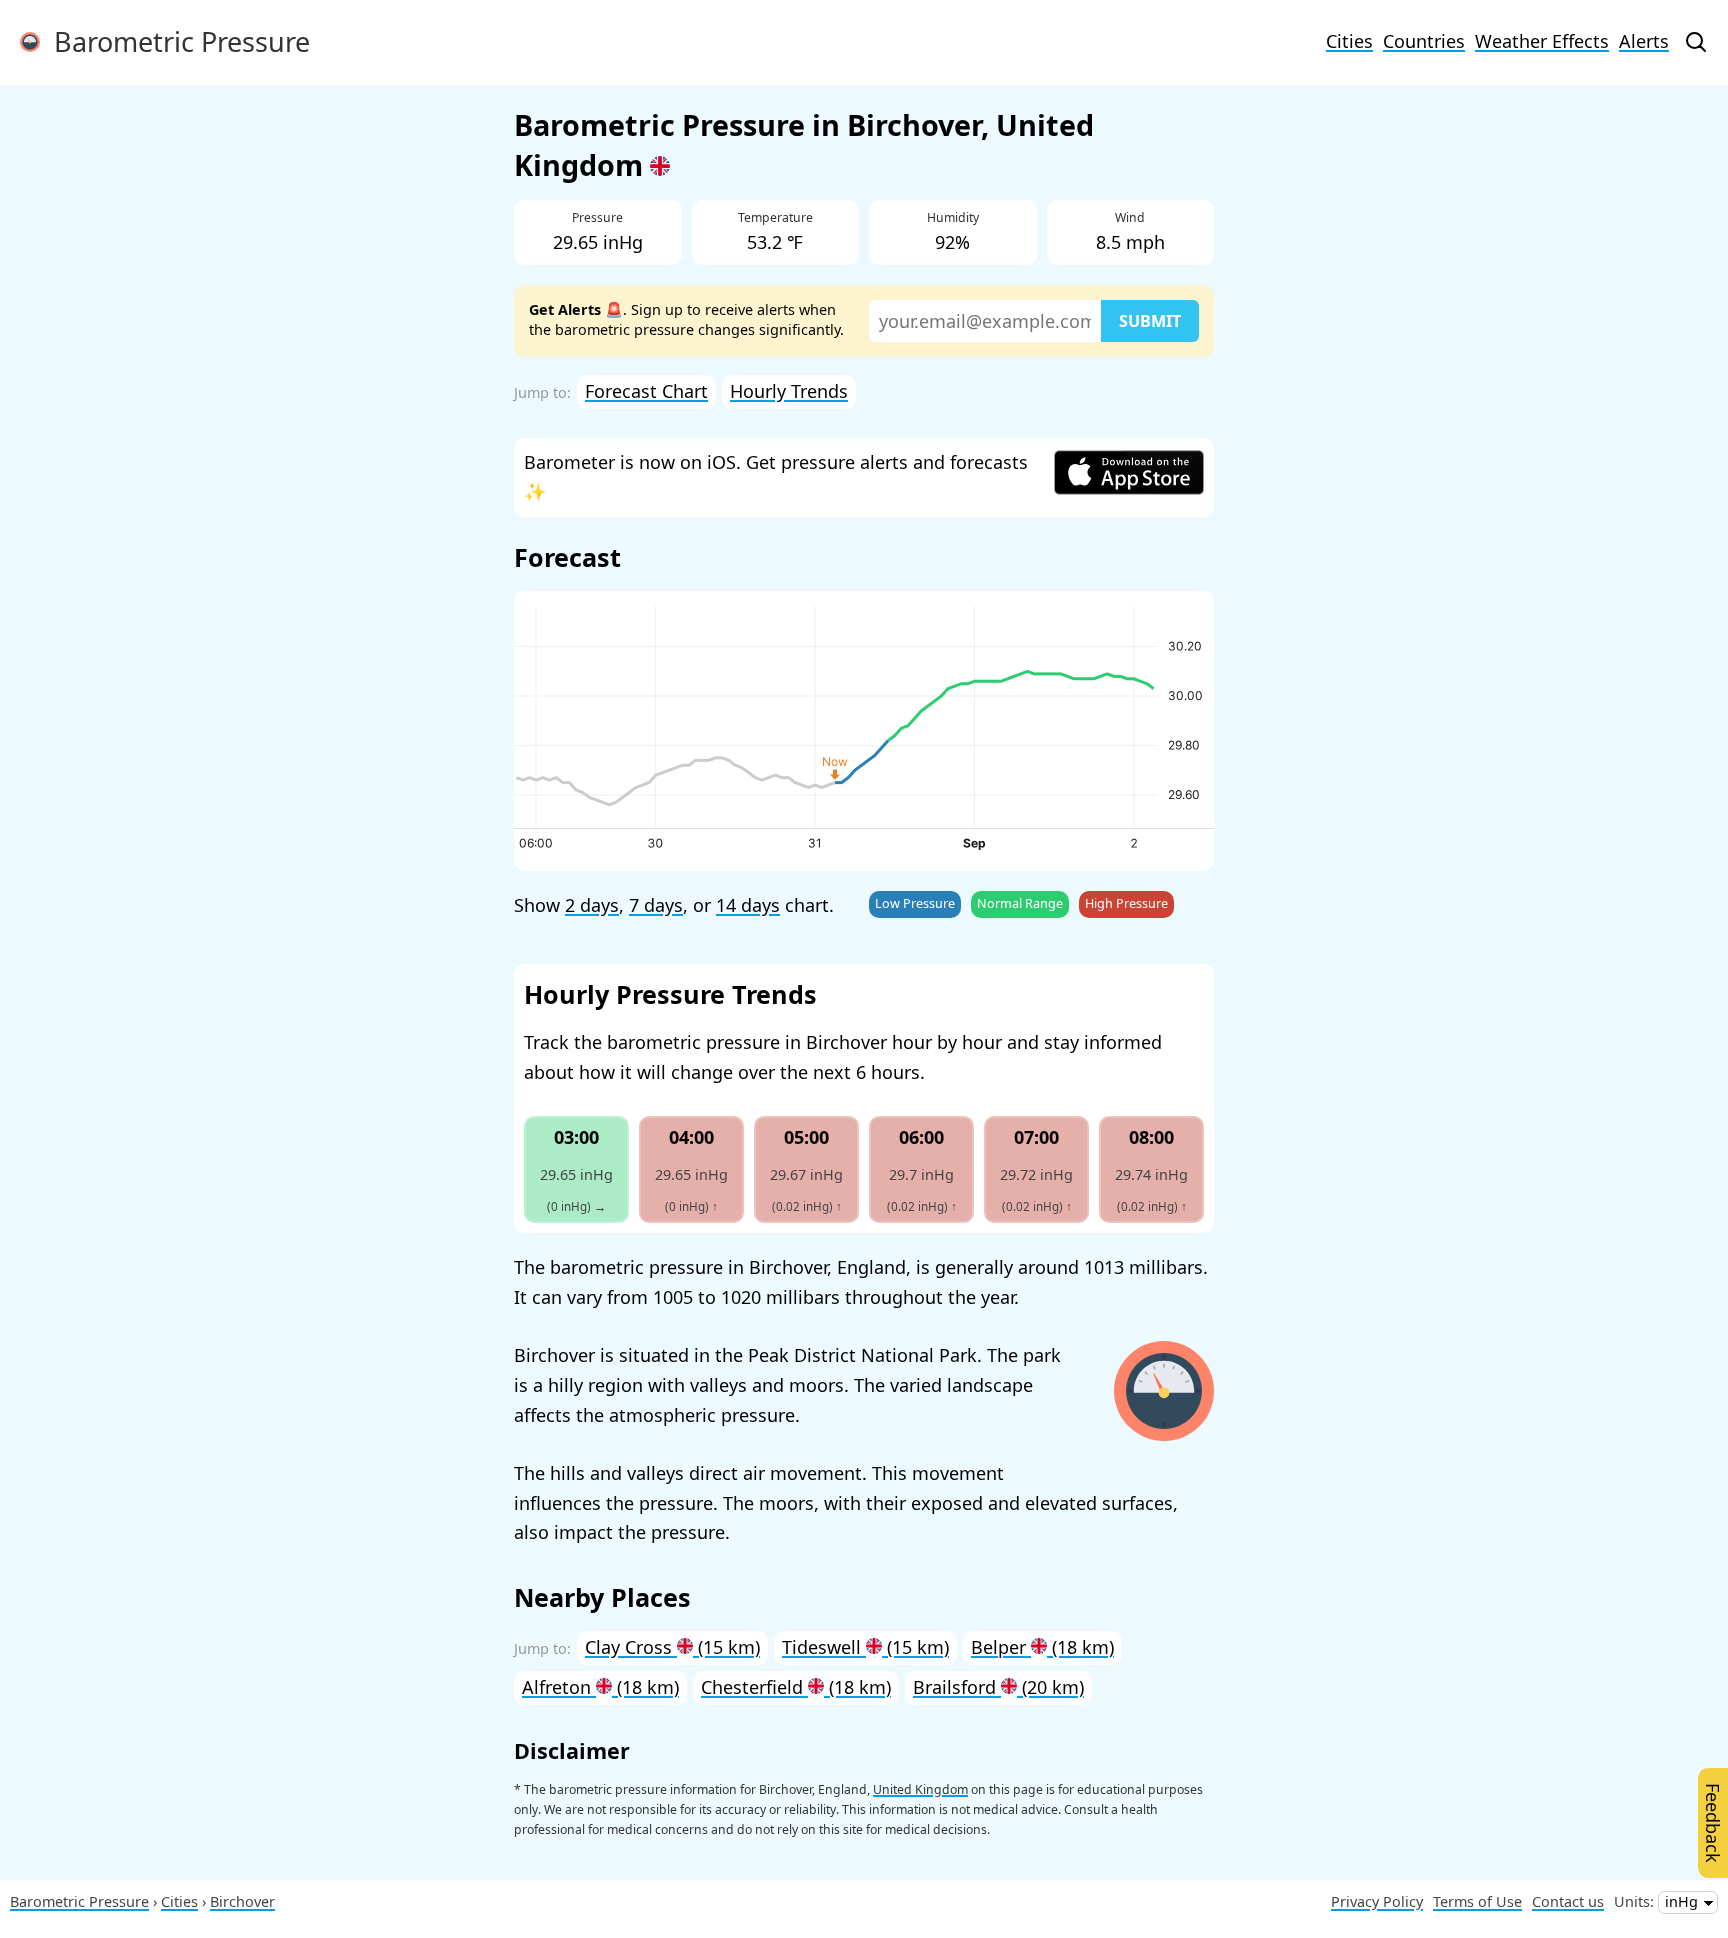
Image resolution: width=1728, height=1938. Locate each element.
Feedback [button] (1713, 1823)
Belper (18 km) (1042, 1647)
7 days (656, 905)
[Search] (1696, 42)
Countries (1424, 41)
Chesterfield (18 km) (796, 1687)
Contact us (1568, 1901)
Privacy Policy (1377, 1901)
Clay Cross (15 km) (672, 1647)
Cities (1349, 41)
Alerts (1644, 41)
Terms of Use (1477, 1901)
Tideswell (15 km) (865, 1647)
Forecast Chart (646, 391)
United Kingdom (920, 1789)
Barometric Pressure (175, 41)
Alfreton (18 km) (600, 1687)
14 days (748, 905)
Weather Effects (1542, 41)
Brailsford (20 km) (998, 1687)
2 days (592, 905)
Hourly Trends (789, 391)
